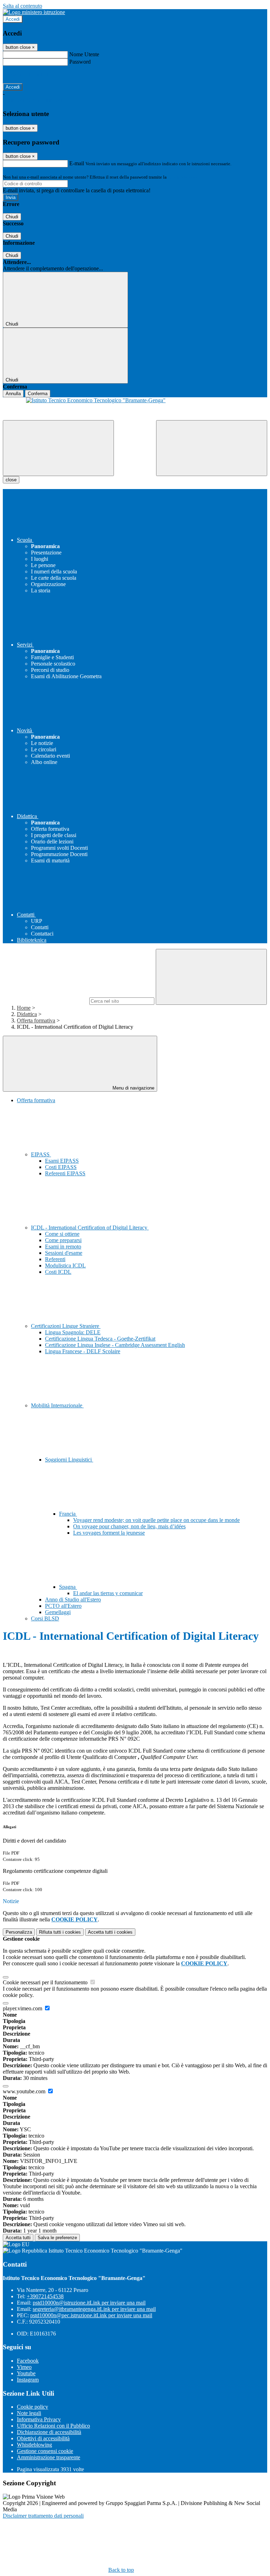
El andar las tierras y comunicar (108, 1593)
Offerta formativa (36, 1020)
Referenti (55, 1259)
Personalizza (19, 1932)
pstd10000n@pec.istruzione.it (91, 2315)
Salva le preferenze (57, 2238)
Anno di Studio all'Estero (73, 1599)
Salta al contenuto (22, 6)
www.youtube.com (25, 2091)
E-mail (77, 163)
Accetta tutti (110, 1932)
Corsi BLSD (45, 1618)
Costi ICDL (58, 1272)
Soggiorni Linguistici (69, 1460)
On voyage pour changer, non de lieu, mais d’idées (129, 1526)
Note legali (29, 2413)
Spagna (68, 1587)
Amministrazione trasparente (49, 2457)
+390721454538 (45, 2296)
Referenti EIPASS (65, 1173)
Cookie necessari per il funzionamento (46, 1982)
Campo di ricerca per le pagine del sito (45, 1001)
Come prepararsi (63, 1240)
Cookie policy (33, 2407)
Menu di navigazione (133, 1088)
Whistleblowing (34, 2445)
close (11, 480)
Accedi (13, 19)
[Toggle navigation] (58, 448)
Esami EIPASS (62, 1161)
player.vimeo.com (23, 2008)
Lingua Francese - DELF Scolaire (83, 1351)
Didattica (27, 1014)
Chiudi (12, 217)
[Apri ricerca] (212, 448)
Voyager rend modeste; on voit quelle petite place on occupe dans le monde (156, 1520)
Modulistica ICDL (65, 1265)
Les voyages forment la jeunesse (109, 1533)
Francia (68, 1514)
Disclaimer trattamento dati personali (43, 2516)
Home (24, 1008)
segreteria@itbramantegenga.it (94, 2309)
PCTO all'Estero (63, 1606)
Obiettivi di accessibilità (43, 2438)
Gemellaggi (58, 1612)
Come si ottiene (62, 1234)
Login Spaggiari (183, 177)
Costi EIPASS (61, 1167)
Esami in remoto (63, 1247)
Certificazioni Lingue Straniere (66, 1326)
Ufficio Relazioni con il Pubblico (53, 2426)
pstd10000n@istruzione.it (89, 2303)
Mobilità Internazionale (57, 1405)
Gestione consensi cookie (45, 2451)
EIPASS (41, 1154)
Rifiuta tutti (60, 1932)
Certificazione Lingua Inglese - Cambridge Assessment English (115, 1345)
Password (80, 62)
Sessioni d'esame (64, 1253)
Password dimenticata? (28, 74)
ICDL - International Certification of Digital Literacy (90, 1228)
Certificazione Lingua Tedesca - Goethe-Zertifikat (100, 1339)
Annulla (13, 394)
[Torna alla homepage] (135, 409)
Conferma (38, 394)
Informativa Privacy (39, 2419)
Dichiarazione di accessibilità (49, 2432)
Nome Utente (84, 54)
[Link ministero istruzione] (34, 12)
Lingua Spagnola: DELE (73, 1332)
